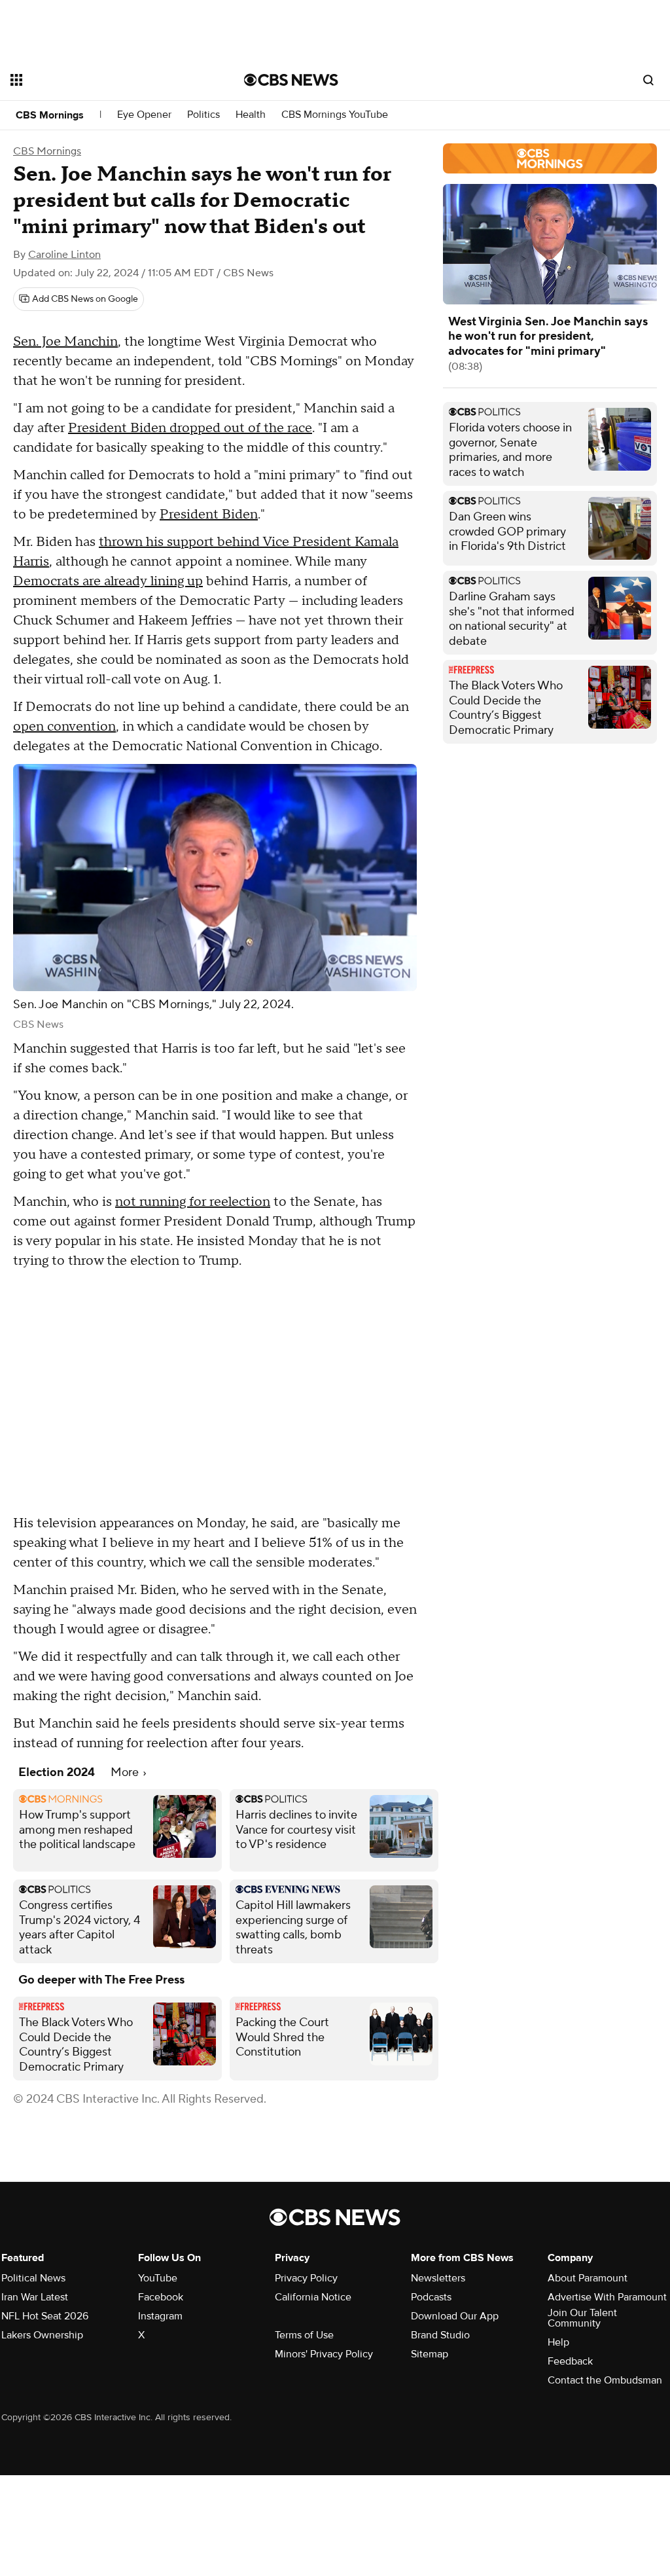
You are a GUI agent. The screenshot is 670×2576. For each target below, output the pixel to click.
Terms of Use (304, 2335)
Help (558, 2342)
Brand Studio (440, 2335)
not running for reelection (193, 1202)
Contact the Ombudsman (605, 2380)
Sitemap (430, 2354)
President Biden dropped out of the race (190, 428)
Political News (33, 2278)
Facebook (161, 2297)
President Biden (209, 515)
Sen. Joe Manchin (65, 342)
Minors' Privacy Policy (324, 2354)
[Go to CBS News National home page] (291, 80)
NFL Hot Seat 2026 (45, 2316)
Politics (203, 115)
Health (251, 115)
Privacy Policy (306, 2278)
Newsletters (438, 2278)
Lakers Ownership (42, 2335)
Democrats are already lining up (108, 581)
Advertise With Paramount (607, 2297)
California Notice (313, 2297)
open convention (64, 727)
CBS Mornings (50, 115)
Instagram (160, 2316)
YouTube (158, 2278)
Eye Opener (144, 115)
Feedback (570, 2361)
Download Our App (455, 2316)
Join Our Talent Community (582, 2318)
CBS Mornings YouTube (335, 115)
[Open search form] (648, 80)
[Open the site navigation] (104, 80)
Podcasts (431, 2297)
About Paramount (588, 2278)
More (126, 1772)
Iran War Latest (35, 2297)
